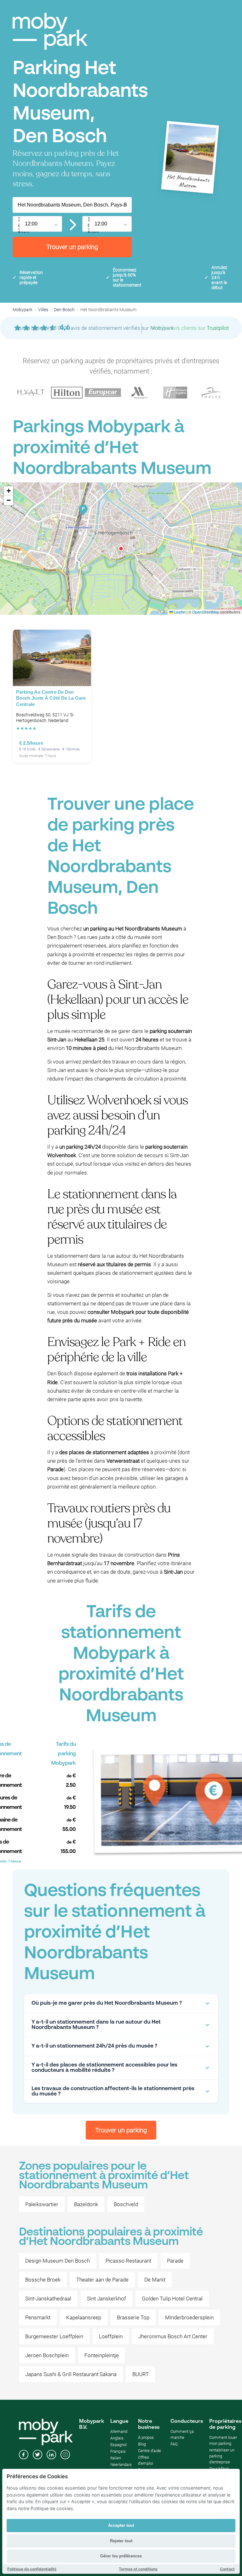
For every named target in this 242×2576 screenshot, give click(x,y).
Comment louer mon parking (223, 2440)
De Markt (155, 2280)
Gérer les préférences (121, 2556)
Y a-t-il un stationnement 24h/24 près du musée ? (94, 2046)
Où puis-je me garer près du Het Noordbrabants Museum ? (107, 2003)
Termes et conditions (138, 2569)
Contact (227, 2569)
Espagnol (118, 2445)
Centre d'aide (150, 2451)
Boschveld (126, 2204)
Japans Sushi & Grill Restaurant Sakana (71, 2374)
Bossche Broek (43, 2280)
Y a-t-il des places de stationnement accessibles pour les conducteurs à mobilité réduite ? (104, 2068)
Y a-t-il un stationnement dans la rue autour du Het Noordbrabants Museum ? (96, 2025)
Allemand (119, 2431)
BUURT (141, 2374)
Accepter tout (121, 2525)
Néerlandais (121, 2465)
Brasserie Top (133, 2317)
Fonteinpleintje (102, 2355)
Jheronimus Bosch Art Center (173, 2336)
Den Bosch (64, 310)
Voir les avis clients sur (190, 328)
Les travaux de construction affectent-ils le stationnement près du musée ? (113, 2091)
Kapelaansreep (84, 2317)
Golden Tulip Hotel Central (172, 2299)
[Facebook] (24, 2455)
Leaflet (179, 612)
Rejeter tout (121, 2541)
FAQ (174, 2444)
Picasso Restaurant (128, 2261)
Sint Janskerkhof (107, 2299)
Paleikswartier (42, 2204)
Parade (175, 2261)
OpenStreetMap (206, 612)
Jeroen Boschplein (47, 2355)
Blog (142, 2444)
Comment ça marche (182, 2434)
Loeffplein (111, 2336)
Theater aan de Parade (102, 2280)
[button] (121, 549)
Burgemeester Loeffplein (54, 2336)
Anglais (117, 2438)
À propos (146, 2437)
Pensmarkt (38, 2317)
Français (118, 2451)
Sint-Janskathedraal (48, 2299)
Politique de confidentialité (32, 2569)
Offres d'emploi (146, 2460)
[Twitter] (37, 2455)
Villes (43, 310)
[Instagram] (65, 2455)
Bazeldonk (86, 2204)
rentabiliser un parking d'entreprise (222, 2456)
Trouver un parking (72, 247)
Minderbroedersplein (189, 2317)
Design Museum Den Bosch (58, 2261)
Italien (116, 2458)
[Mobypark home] (50, 31)
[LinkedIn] (51, 2455)
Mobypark (23, 310)
